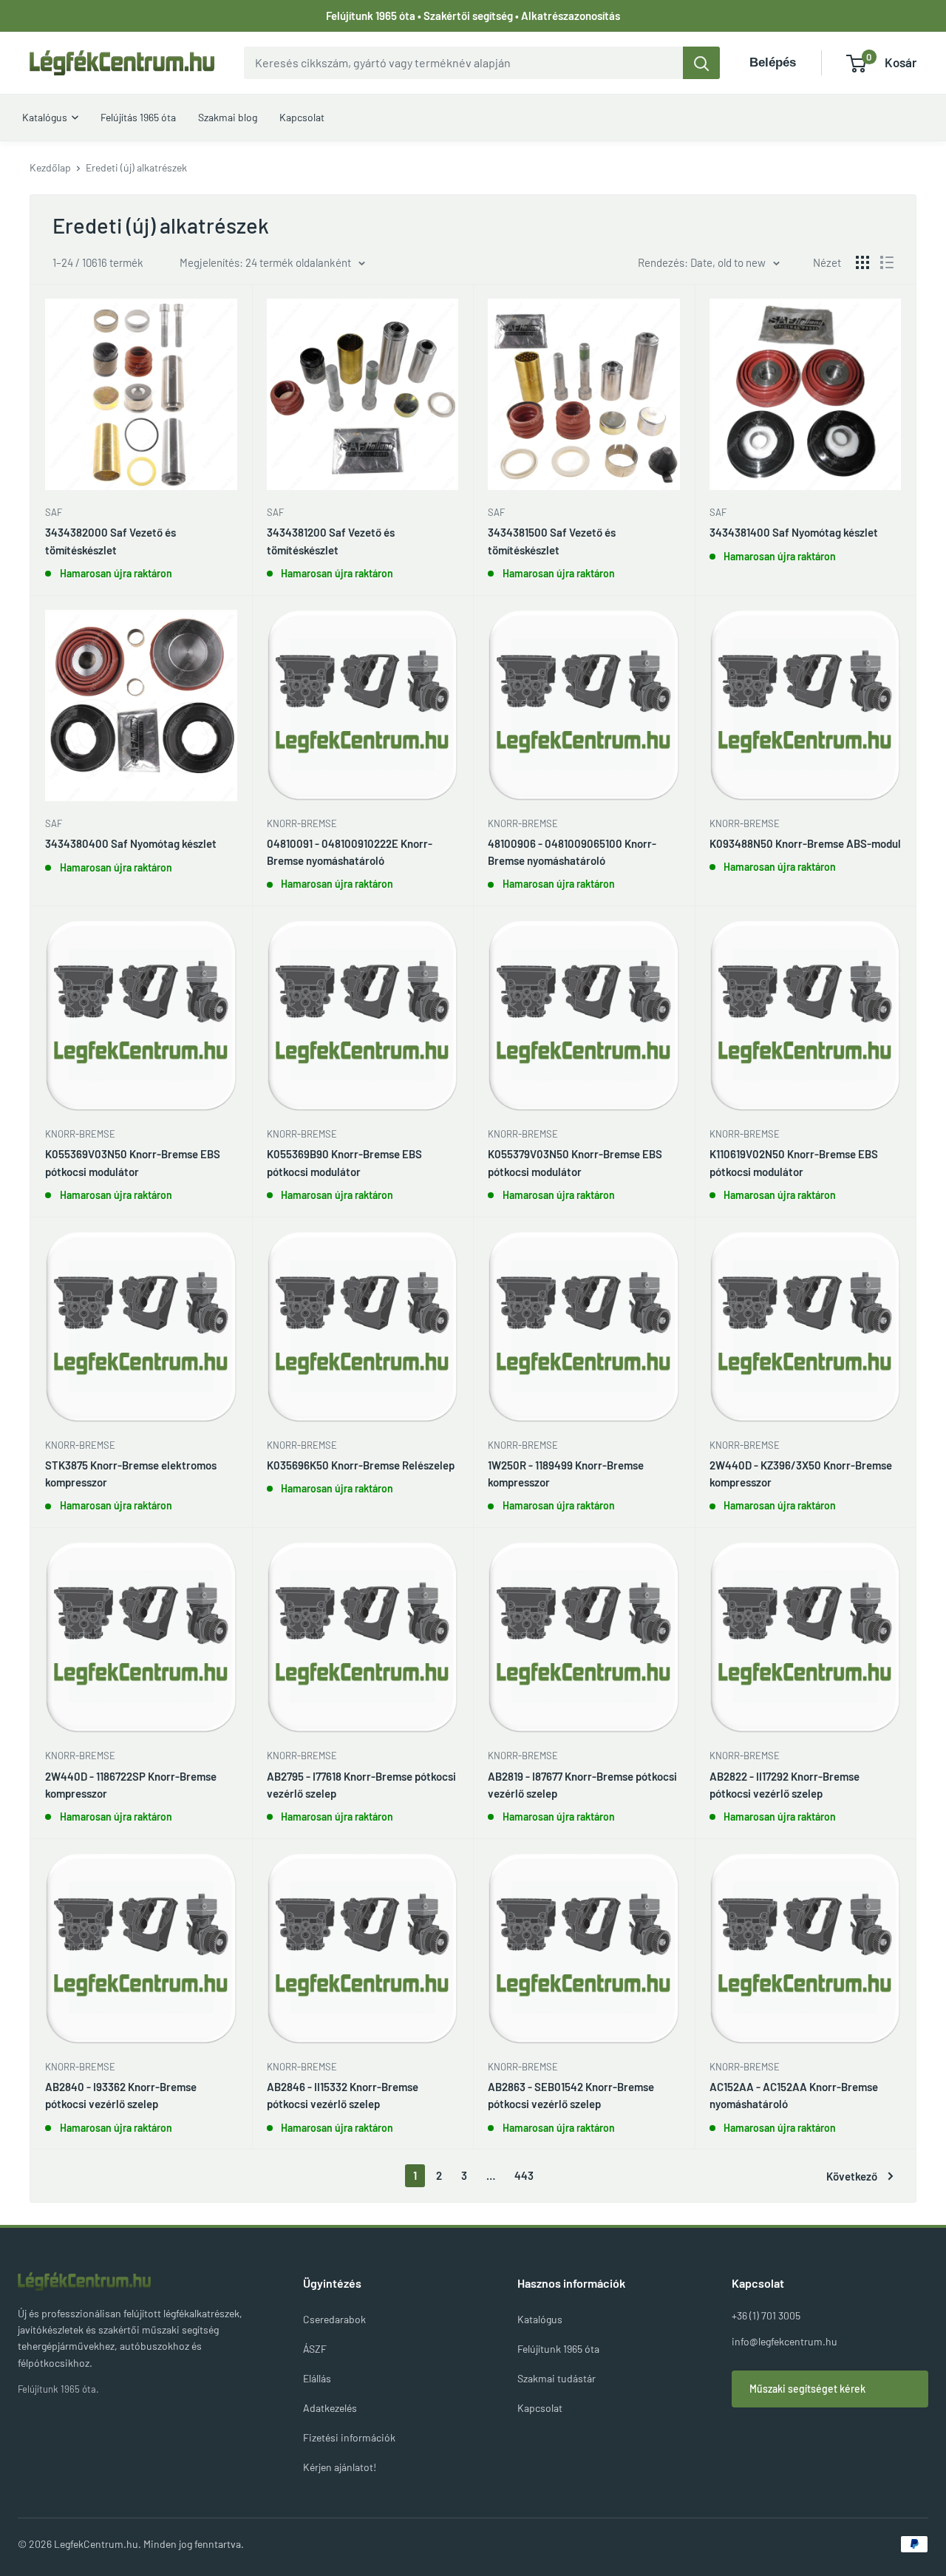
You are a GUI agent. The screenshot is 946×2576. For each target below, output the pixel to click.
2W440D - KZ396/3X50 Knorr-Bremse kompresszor (801, 1474)
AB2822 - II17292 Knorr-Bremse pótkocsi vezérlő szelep (785, 1785)
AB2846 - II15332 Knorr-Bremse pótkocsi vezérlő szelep (343, 2095)
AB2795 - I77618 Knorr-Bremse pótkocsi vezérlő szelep (361, 1785)
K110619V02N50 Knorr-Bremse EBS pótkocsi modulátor (794, 1162)
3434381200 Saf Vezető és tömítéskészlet (331, 541)
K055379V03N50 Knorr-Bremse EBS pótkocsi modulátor (575, 1162)
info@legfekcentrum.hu (785, 2341)
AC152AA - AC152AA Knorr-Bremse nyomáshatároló (794, 2095)
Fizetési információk (349, 2437)
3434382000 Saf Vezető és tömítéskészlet (110, 541)
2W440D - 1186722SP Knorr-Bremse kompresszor (131, 1785)
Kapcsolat (540, 2408)
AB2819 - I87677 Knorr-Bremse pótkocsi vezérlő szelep (582, 1785)
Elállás (317, 2378)
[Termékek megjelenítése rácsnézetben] (862, 262)
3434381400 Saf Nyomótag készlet (794, 532)
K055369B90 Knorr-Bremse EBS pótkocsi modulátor (344, 1162)
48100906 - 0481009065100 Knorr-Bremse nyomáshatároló (572, 852)
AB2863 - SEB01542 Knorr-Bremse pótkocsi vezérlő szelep (571, 2095)
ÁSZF (315, 2349)
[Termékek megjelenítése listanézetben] (887, 262)
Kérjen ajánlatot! (340, 2467)
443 (524, 2175)
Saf (54, 512)
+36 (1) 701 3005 (766, 2315)
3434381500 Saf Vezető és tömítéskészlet (552, 541)
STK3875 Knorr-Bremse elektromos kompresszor (131, 1474)
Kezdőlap (50, 167)
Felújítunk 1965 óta (558, 2349)
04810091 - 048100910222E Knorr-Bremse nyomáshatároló (350, 852)
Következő (852, 2176)
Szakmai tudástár (557, 2378)
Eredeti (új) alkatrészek (136, 167)
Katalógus (540, 2319)
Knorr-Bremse (302, 823)
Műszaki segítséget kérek (807, 2389)
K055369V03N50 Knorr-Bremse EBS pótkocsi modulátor (133, 1162)
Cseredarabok (334, 2319)
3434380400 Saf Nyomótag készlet (131, 843)
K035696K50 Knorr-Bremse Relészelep (361, 1465)
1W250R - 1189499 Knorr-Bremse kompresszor (566, 1474)
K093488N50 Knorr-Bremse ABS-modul (805, 843)
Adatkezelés (330, 2408)
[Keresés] (701, 63)
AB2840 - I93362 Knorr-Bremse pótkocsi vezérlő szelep (121, 2095)
